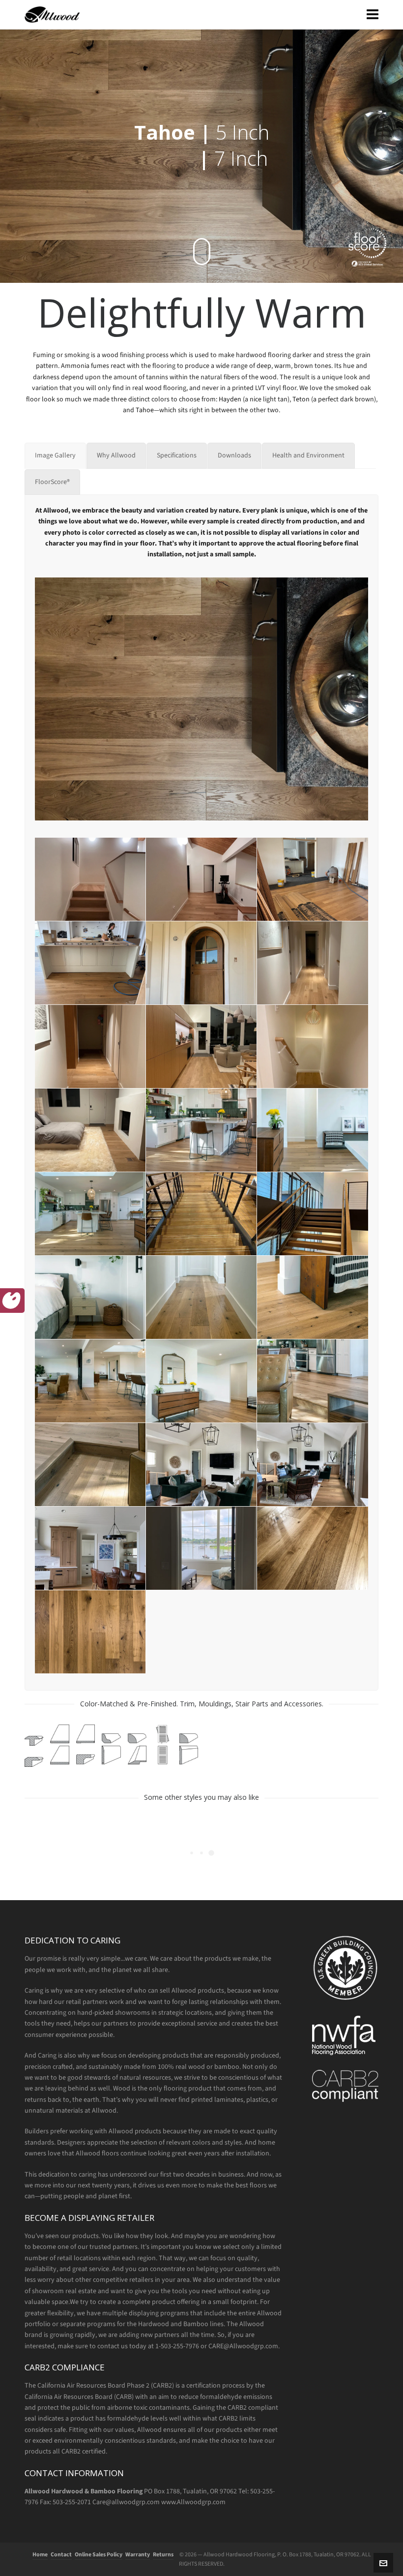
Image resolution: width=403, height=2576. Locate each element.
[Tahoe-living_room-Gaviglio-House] (313, 1465)
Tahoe (145, 410)
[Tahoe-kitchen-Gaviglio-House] (90, 1548)
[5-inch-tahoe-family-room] (201, 1046)
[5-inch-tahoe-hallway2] (313, 963)
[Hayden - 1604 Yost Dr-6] (90, 1465)
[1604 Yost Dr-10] (90, 1381)
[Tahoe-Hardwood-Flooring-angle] (313, 1548)
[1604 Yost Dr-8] (201, 1297)
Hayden (230, 399)
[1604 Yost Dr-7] (90, 1297)
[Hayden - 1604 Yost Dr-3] (313, 1381)
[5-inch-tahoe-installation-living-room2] (313, 879)
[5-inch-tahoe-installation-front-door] (201, 963)
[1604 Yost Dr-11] (201, 1381)
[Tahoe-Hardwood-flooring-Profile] (90, 1632)
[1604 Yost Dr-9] (313, 1297)
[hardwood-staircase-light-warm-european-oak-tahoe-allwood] (313, 1214)
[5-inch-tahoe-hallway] (90, 1046)
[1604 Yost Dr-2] (313, 1130)
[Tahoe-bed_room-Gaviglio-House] (201, 1548)
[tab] (55, 455)
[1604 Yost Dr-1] (201, 1130)
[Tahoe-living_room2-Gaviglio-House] (201, 1465)
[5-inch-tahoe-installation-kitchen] (90, 963)
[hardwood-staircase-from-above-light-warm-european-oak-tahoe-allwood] (201, 1214)
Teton (301, 399)
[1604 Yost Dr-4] (90, 1214)
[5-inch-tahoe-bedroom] (90, 1130)
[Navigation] (373, 15)
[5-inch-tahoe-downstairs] (313, 1046)
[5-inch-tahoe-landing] (201, 879)
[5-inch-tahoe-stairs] (90, 879)
